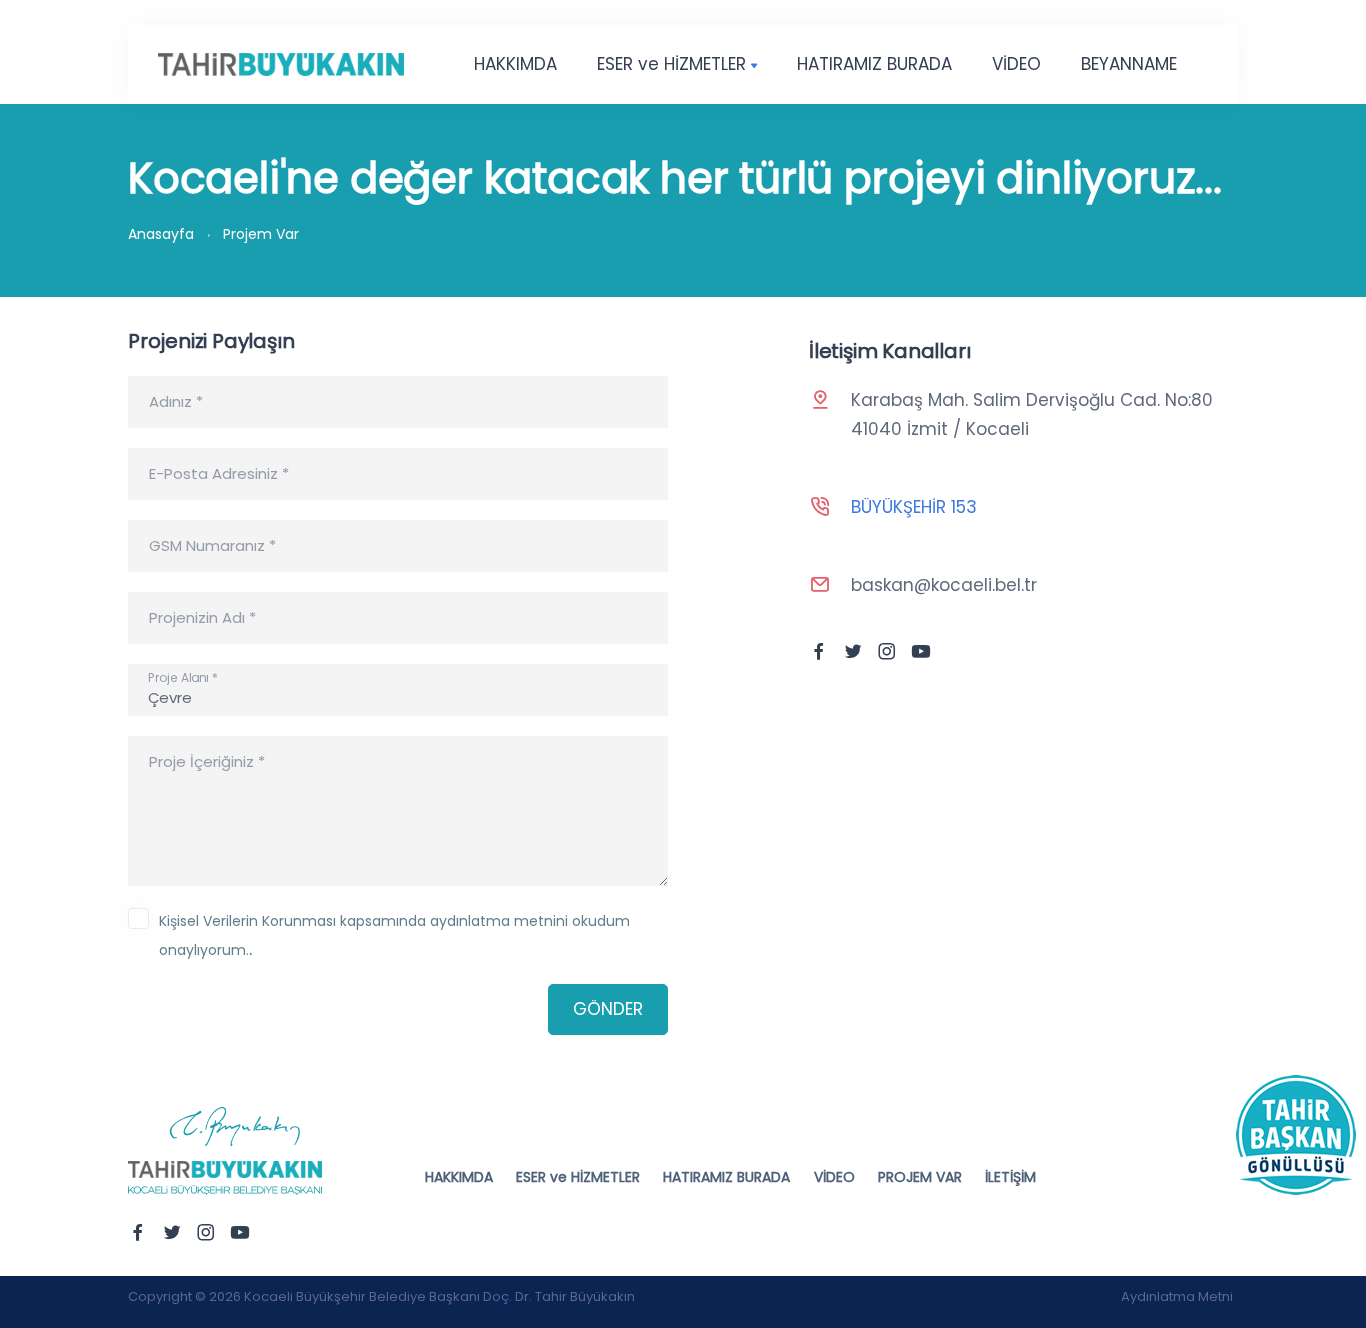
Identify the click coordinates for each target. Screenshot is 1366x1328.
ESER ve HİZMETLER (671, 64)
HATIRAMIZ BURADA (874, 64)
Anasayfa (161, 234)
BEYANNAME (1129, 64)
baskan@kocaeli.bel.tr (944, 585)
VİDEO (1016, 64)
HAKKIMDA (515, 64)
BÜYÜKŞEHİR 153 (914, 507)
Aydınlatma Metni (1177, 1296)
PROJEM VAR (920, 1177)
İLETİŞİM (1010, 1177)
